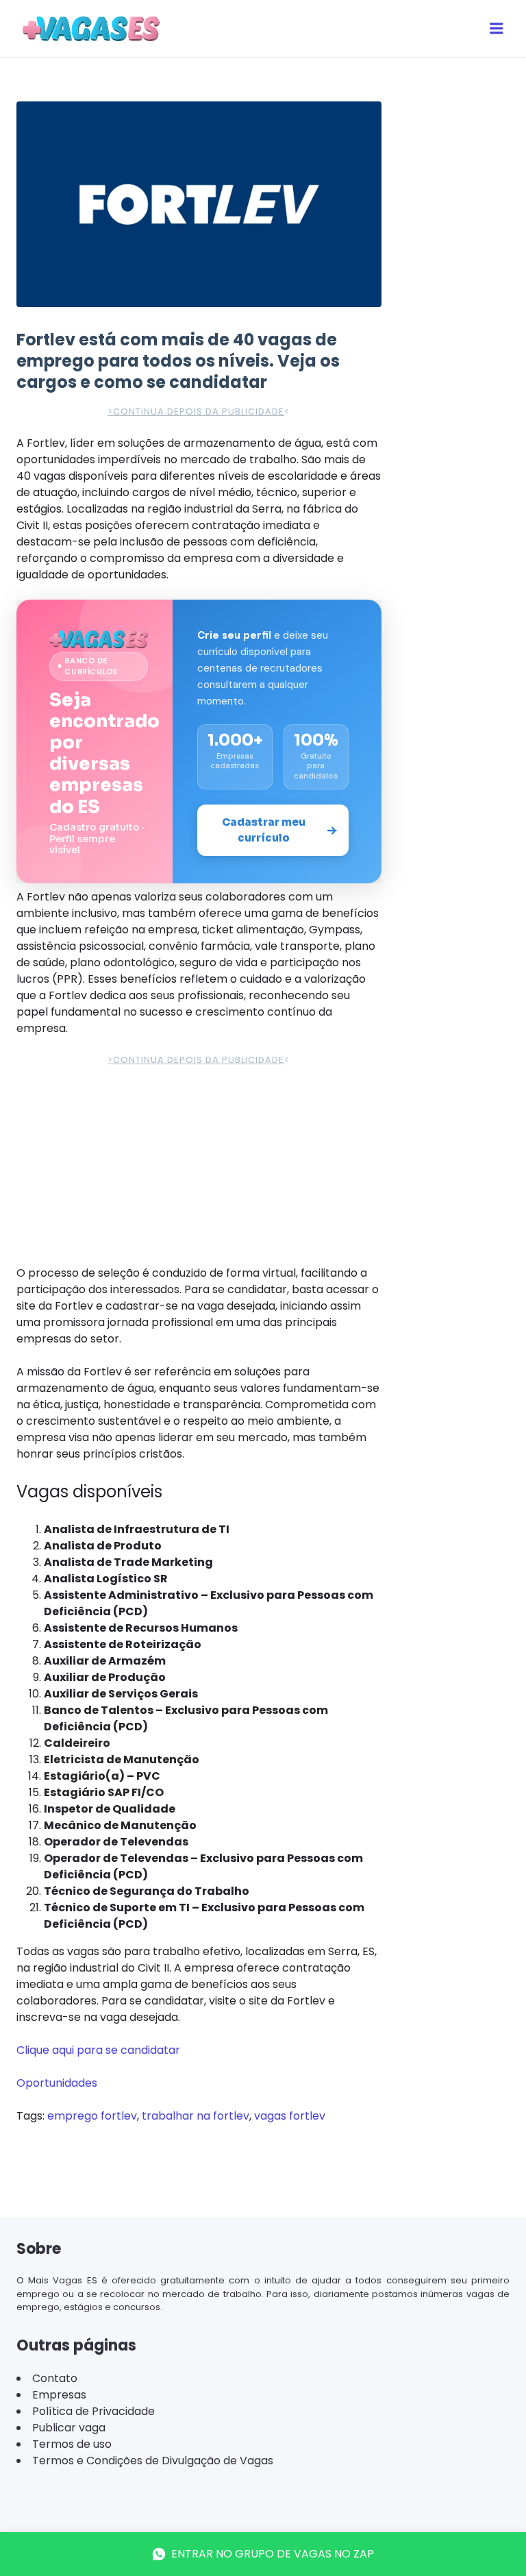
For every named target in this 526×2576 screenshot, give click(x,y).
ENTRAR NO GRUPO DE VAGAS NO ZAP (273, 2554)
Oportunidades (57, 2280)
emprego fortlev (92, 2313)
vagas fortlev (290, 2313)
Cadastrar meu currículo (264, 1027)
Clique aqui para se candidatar (98, 2247)
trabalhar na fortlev (196, 2313)
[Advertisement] (199, 531)
